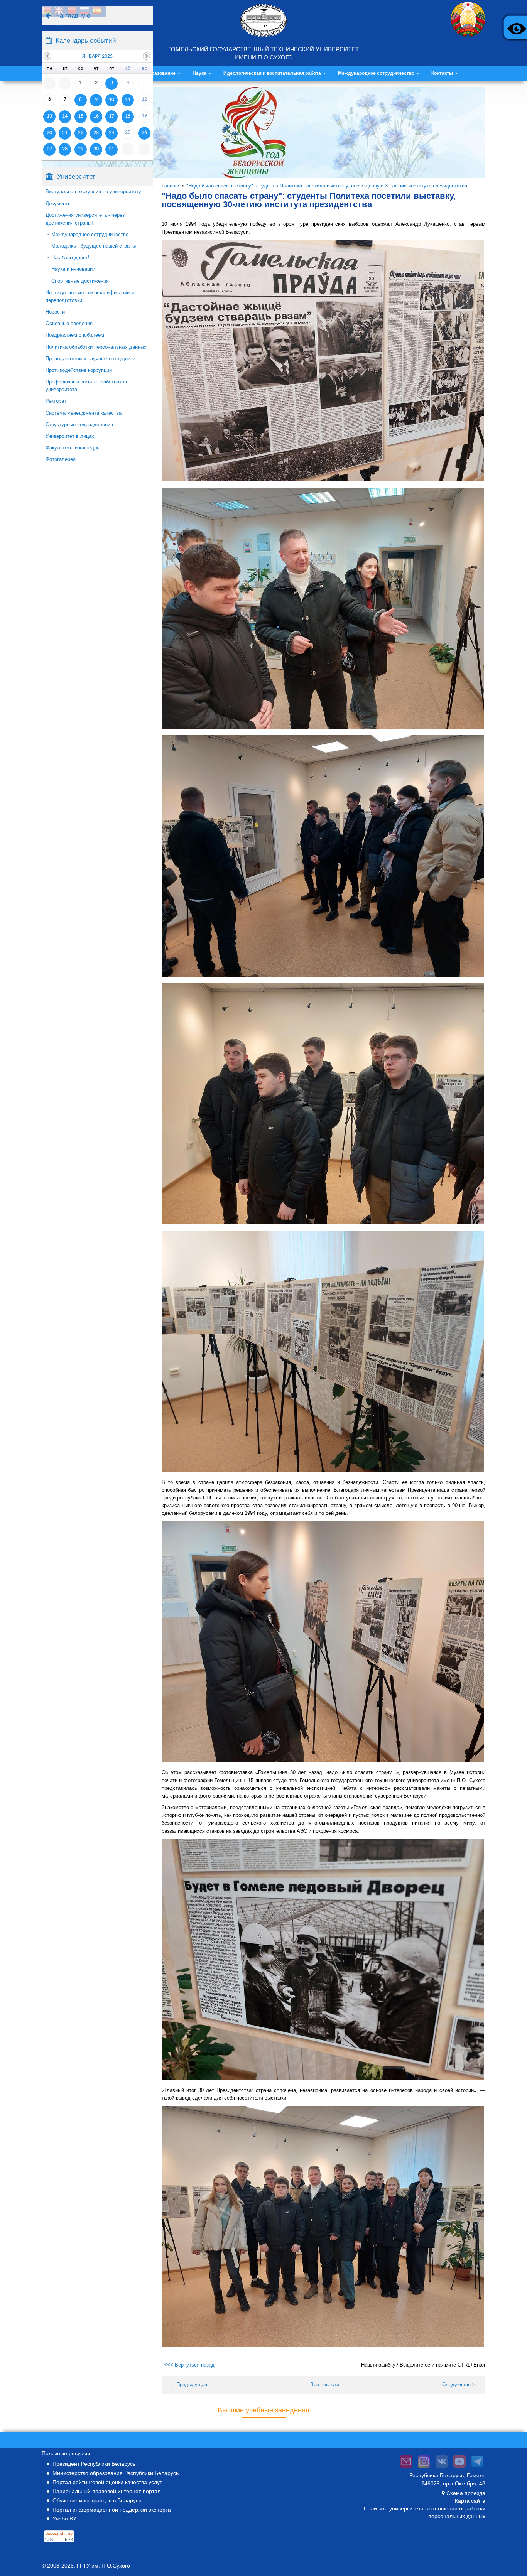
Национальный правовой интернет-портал (106, 2491)
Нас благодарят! (70, 257)
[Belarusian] (46, 11)
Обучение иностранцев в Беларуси (97, 2500)
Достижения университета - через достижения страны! (85, 219)
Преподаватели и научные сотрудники (90, 359)
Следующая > (459, 2384)
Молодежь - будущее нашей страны (94, 246)
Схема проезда (466, 2493)
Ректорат (56, 401)
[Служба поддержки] (406, 2468)
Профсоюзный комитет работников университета (86, 386)
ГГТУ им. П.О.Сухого (103, 2566)
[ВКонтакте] (442, 2468)
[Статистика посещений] (59, 2542)
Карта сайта (470, 2501)
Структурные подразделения (79, 425)
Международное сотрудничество (377, 73)
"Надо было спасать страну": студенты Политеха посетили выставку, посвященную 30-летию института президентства (327, 186)
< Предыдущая (189, 2384)
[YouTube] (459, 2468)
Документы (58, 203)
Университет (76, 176)
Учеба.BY (64, 2519)
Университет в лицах (70, 436)
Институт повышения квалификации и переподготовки (90, 296)
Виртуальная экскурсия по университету (93, 192)
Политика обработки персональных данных (96, 347)
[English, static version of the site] (59, 11)
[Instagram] (424, 2468)
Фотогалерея (61, 459)
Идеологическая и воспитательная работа (273, 73)
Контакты (443, 73)
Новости (55, 312)
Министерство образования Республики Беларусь (116, 2473)
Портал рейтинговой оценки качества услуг (107, 2482)
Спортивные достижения (80, 281)
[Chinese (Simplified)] (72, 11)
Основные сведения (69, 323)
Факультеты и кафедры (73, 448)
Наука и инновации (73, 269)
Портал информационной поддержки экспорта (112, 2510)
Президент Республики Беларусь (94, 2464)
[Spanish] (97, 11)
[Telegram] (477, 2468)
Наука (200, 73)
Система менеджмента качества (84, 413)
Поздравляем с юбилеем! (76, 335)
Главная (171, 186)
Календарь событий (86, 41)
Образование (161, 73)
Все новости (325, 2384)
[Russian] (84, 11)
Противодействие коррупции (79, 370)
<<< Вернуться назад (189, 2365)
